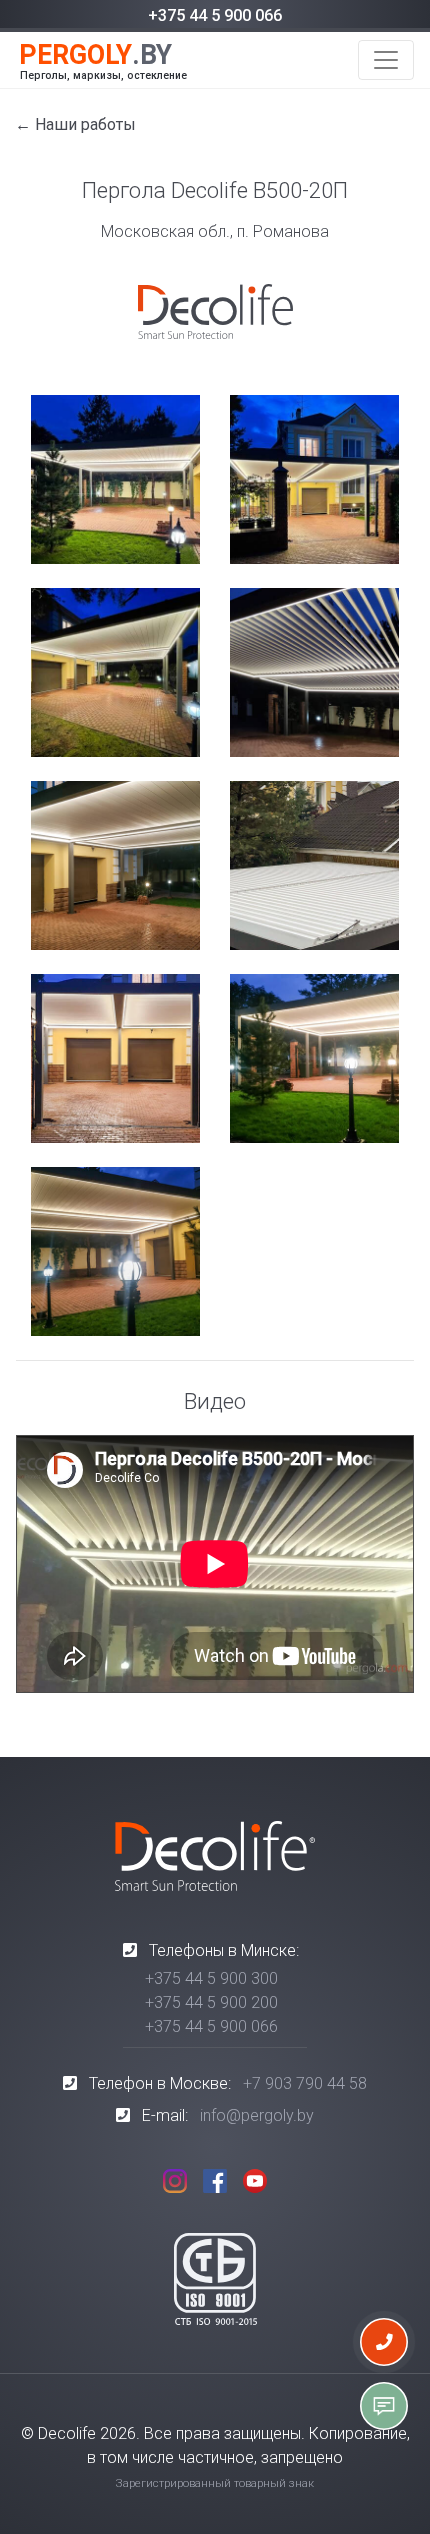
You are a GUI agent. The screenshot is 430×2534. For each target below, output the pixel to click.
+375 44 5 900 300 (211, 1978)
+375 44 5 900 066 (215, 15)
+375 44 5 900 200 (211, 2002)
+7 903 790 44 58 (305, 2083)
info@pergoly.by (257, 2115)
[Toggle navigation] (386, 60)
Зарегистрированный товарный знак (215, 2483)
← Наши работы (75, 124)
